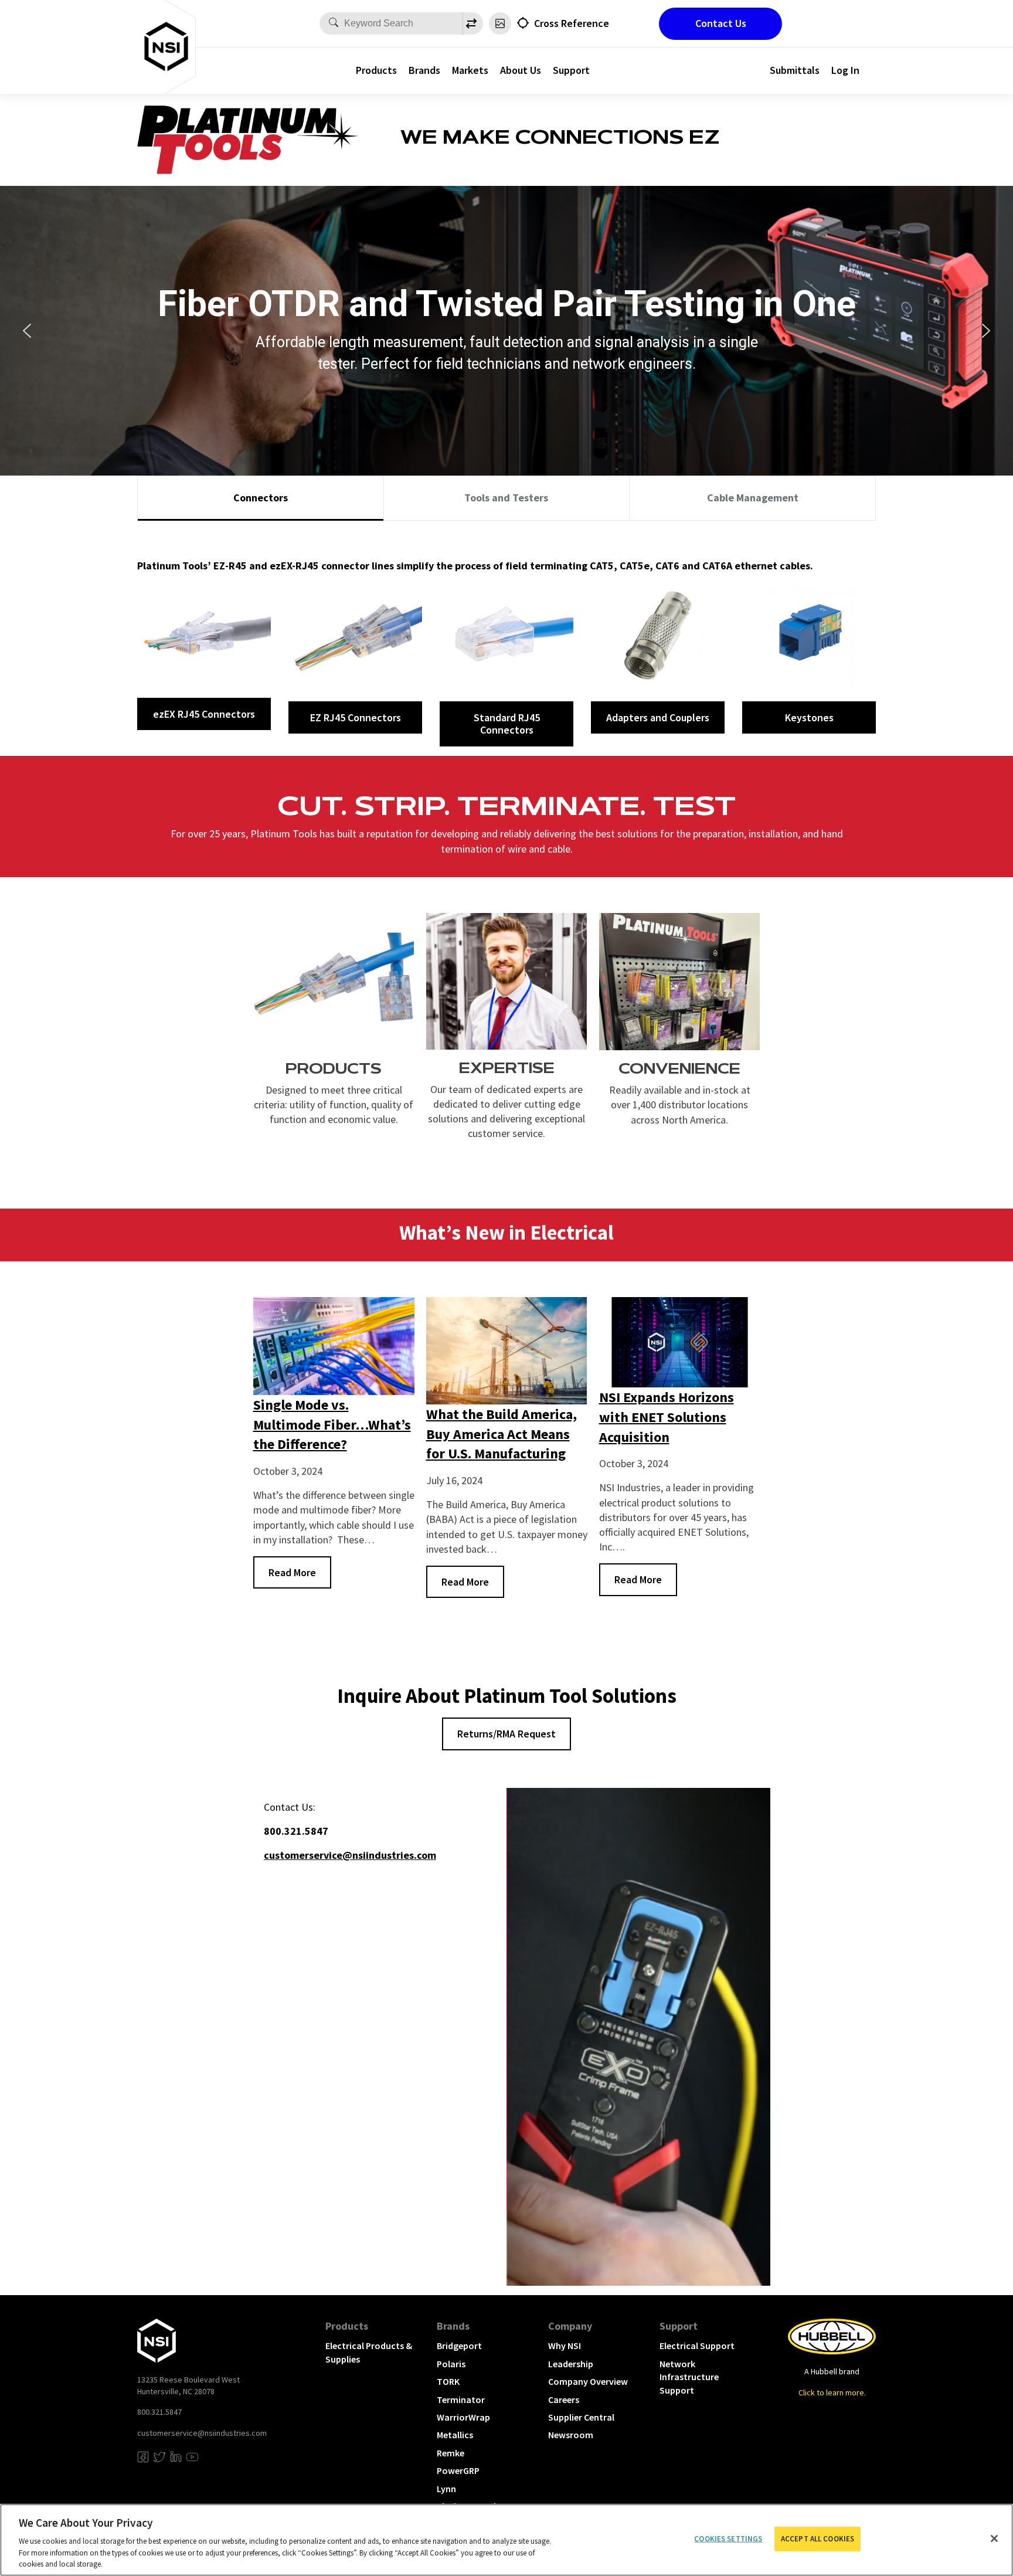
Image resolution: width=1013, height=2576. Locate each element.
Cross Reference (572, 23)
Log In (845, 70)
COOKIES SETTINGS (728, 2539)
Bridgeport (459, 2346)
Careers (564, 2399)
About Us (521, 70)
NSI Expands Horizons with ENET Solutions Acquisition (667, 1417)
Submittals (795, 70)
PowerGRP (458, 2470)
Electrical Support (697, 2346)
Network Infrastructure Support (689, 2377)
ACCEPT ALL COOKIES (817, 2539)
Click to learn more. (832, 2392)
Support (571, 70)
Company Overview (588, 2381)
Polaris (451, 2364)
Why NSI (565, 2346)
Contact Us (721, 23)
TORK (448, 2381)
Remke (451, 2453)
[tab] (261, 498)
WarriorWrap (463, 2417)
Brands (424, 70)
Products (376, 70)
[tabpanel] (506, 638)
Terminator (461, 2399)
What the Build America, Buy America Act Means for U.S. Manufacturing (502, 1434)
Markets (470, 70)
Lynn (446, 2489)
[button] (27, 331)
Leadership (571, 2364)
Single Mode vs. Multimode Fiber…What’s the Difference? (332, 1424)
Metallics (455, 2435)
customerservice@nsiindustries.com (202, 2433)
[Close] (994, 2538)
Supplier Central (581, 2417)
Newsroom (571, 2435)
